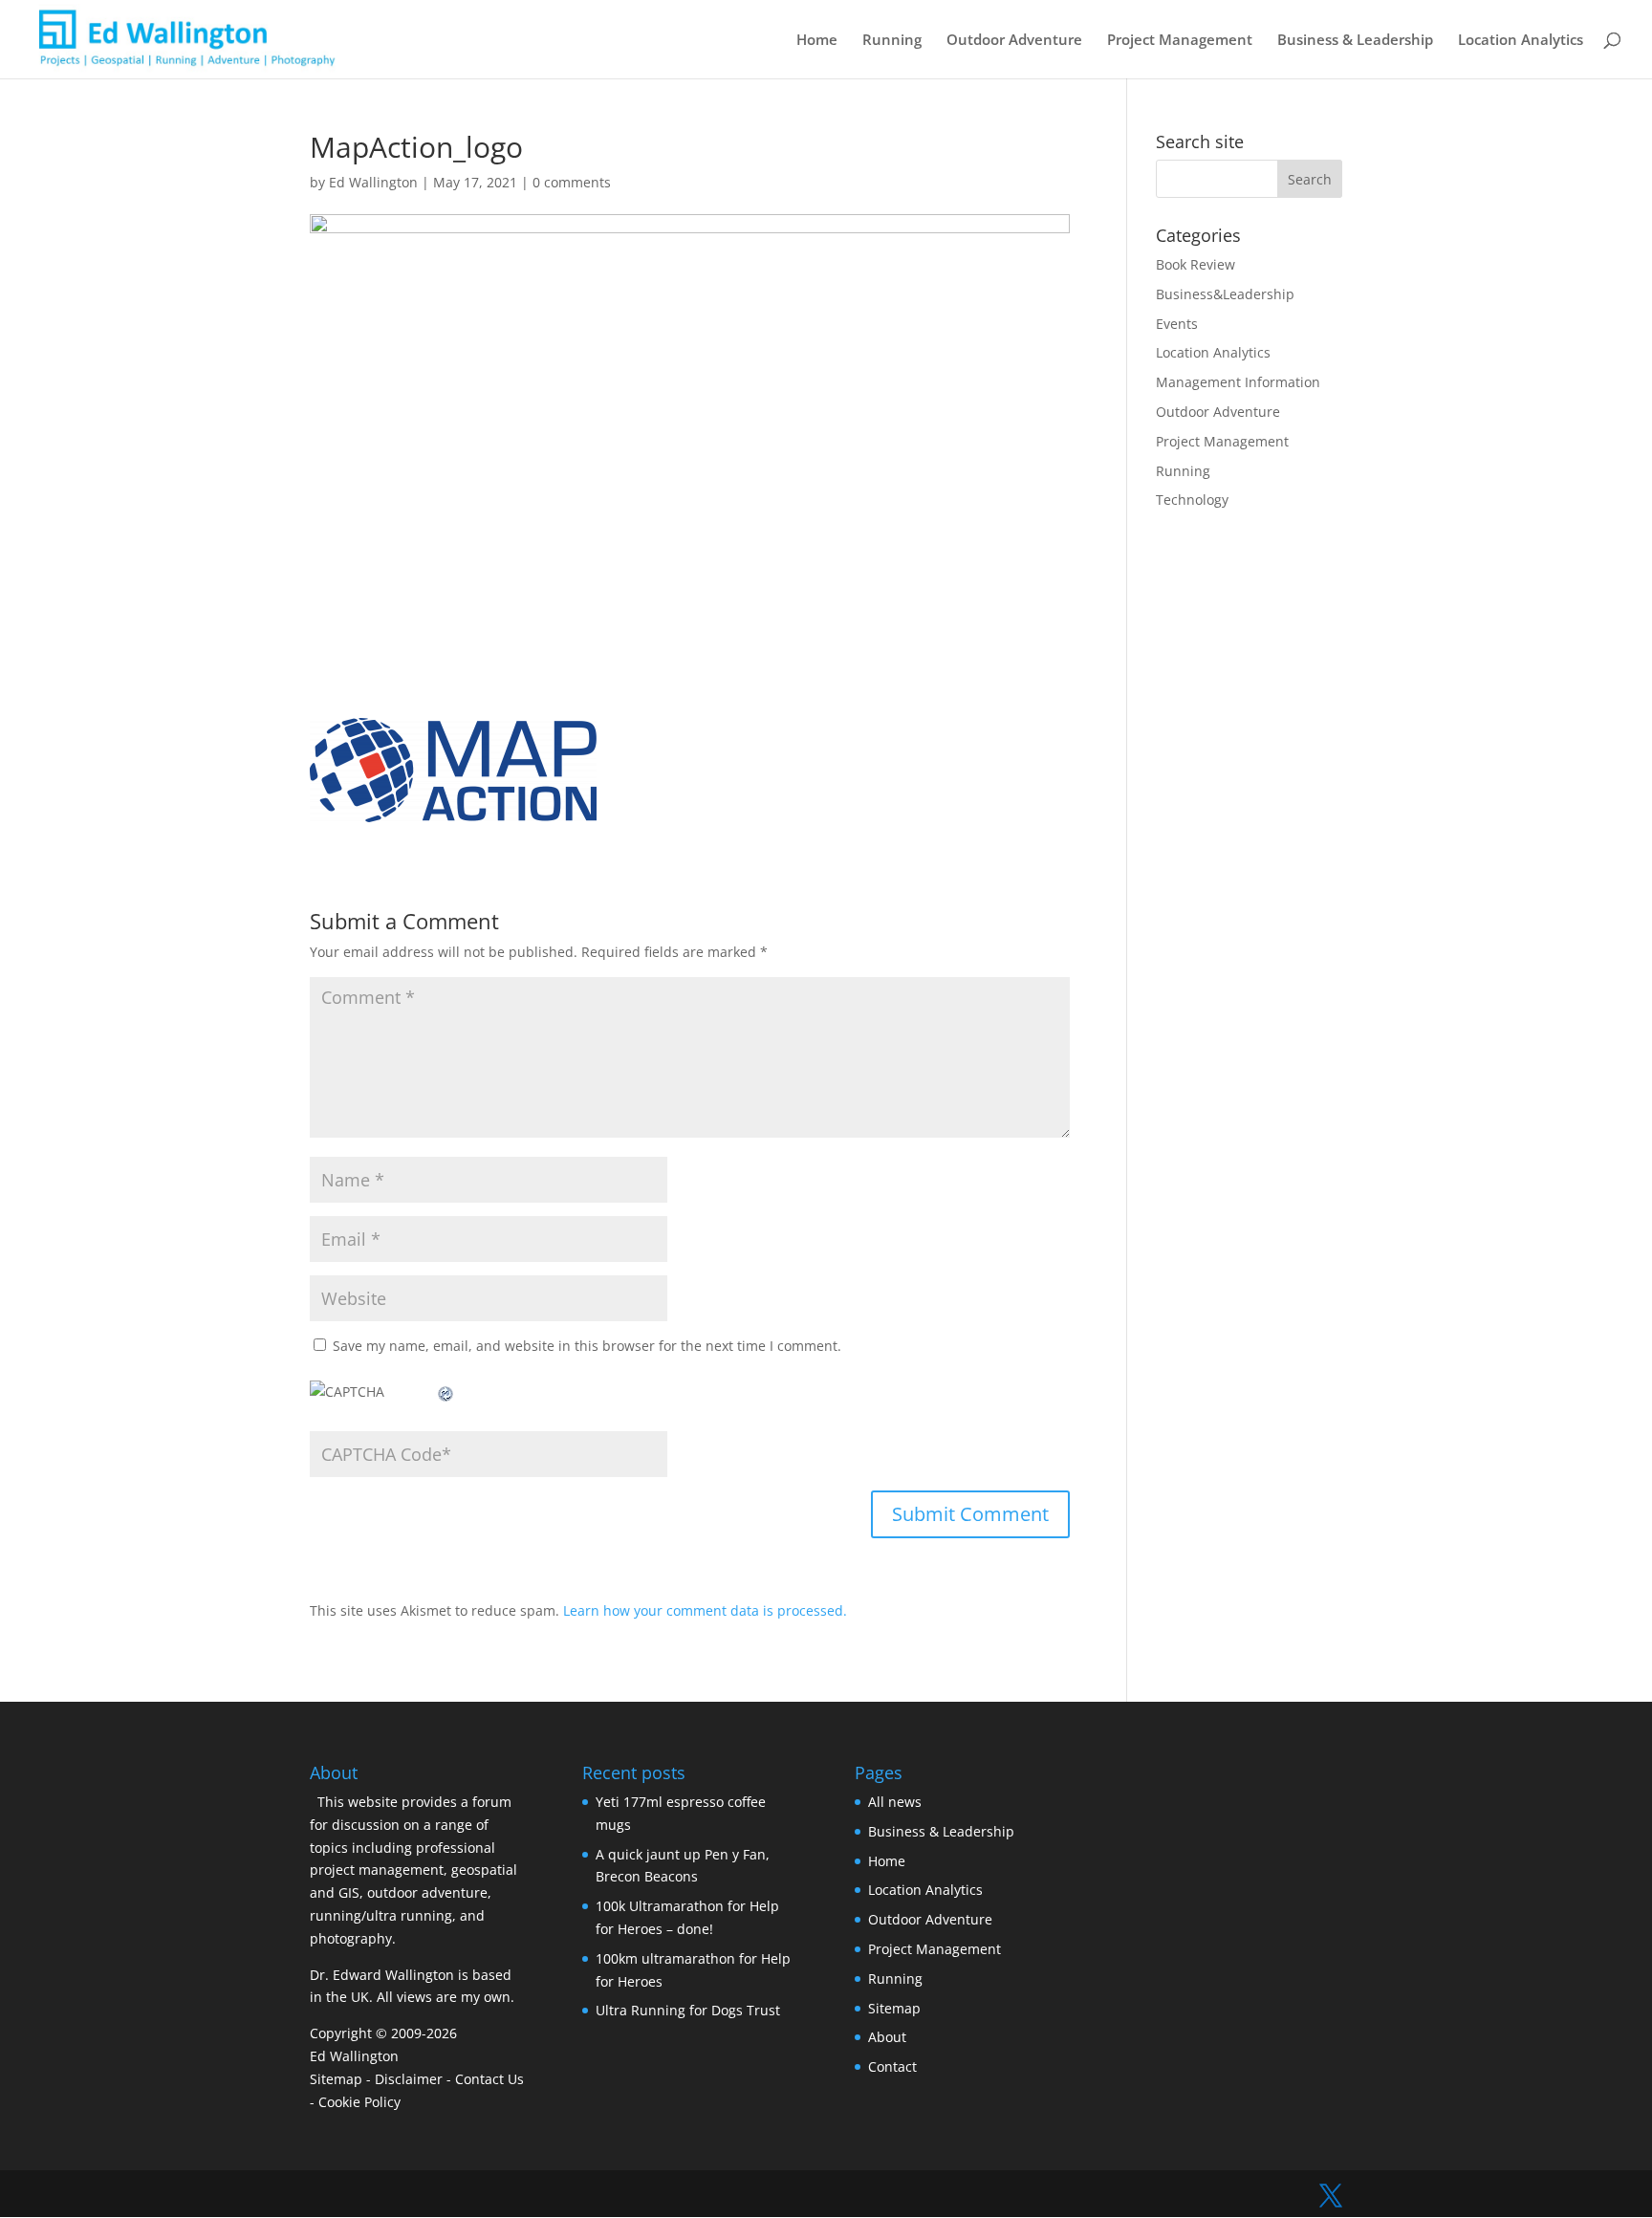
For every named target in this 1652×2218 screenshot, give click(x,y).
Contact (892, 2066)
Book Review (1196, 264)
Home (817, 41)
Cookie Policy (359, 2102)
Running (892, 41)
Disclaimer (409, 2079)
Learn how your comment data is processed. (705, 1610)
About (887, 2037)
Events (1177, 324)
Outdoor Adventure (1014, 41)
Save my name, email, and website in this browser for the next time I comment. (587, 1346)
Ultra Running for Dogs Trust (688, 2010)
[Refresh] (446, 1392)
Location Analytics (1521, 41)
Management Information (1238, 382)
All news (895, 1802)
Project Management (1180, 41)
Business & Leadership (1355, 41)
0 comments (572, 182)
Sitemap (336, 2079)
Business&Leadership (1225, 294)
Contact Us (489, 2079)
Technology (1192, 500)
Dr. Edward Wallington (382, 1975)
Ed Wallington (373, 182)
